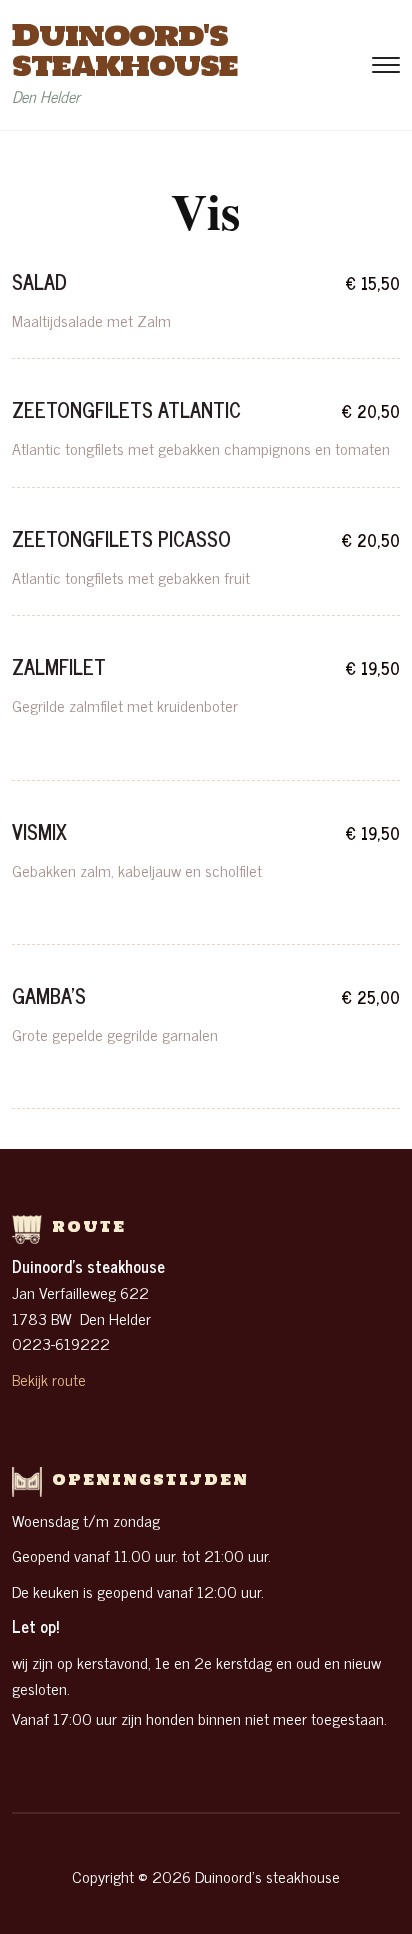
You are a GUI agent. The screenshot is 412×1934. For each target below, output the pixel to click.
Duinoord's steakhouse (125, 49)
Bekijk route (49, 1379)
